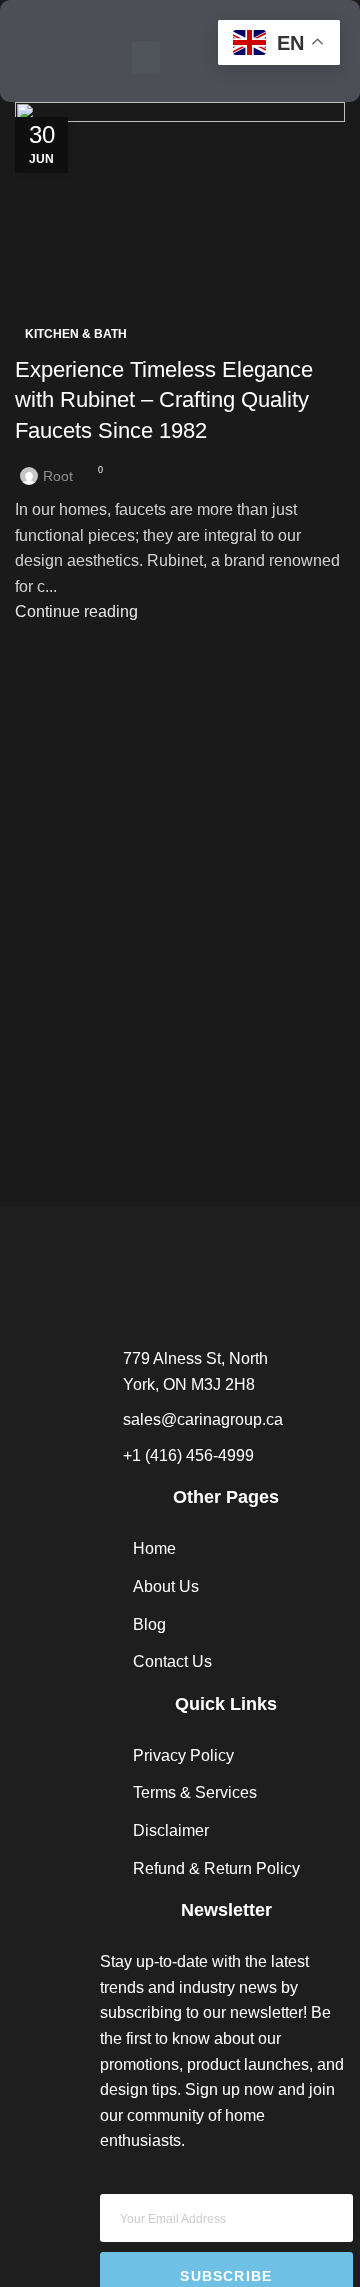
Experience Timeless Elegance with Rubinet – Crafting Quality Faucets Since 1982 (164, 400)
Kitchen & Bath (76, 334)
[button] (146, 57)
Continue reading (76, 611)
